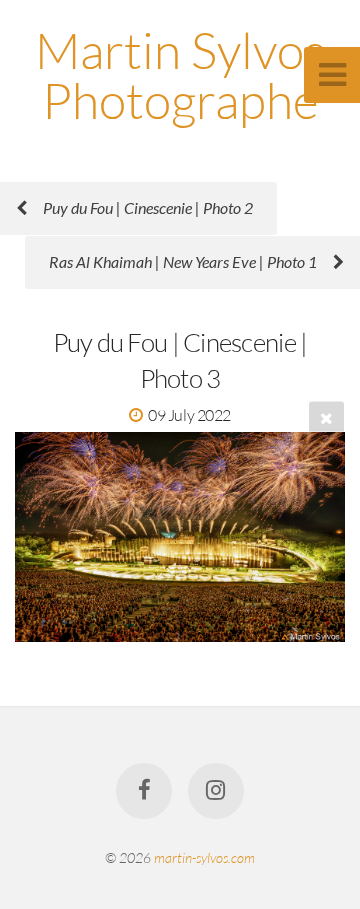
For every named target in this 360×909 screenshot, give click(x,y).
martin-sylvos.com (204, 857)
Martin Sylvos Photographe (180, 74)
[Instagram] (216, 791)
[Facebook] (144, 791)
